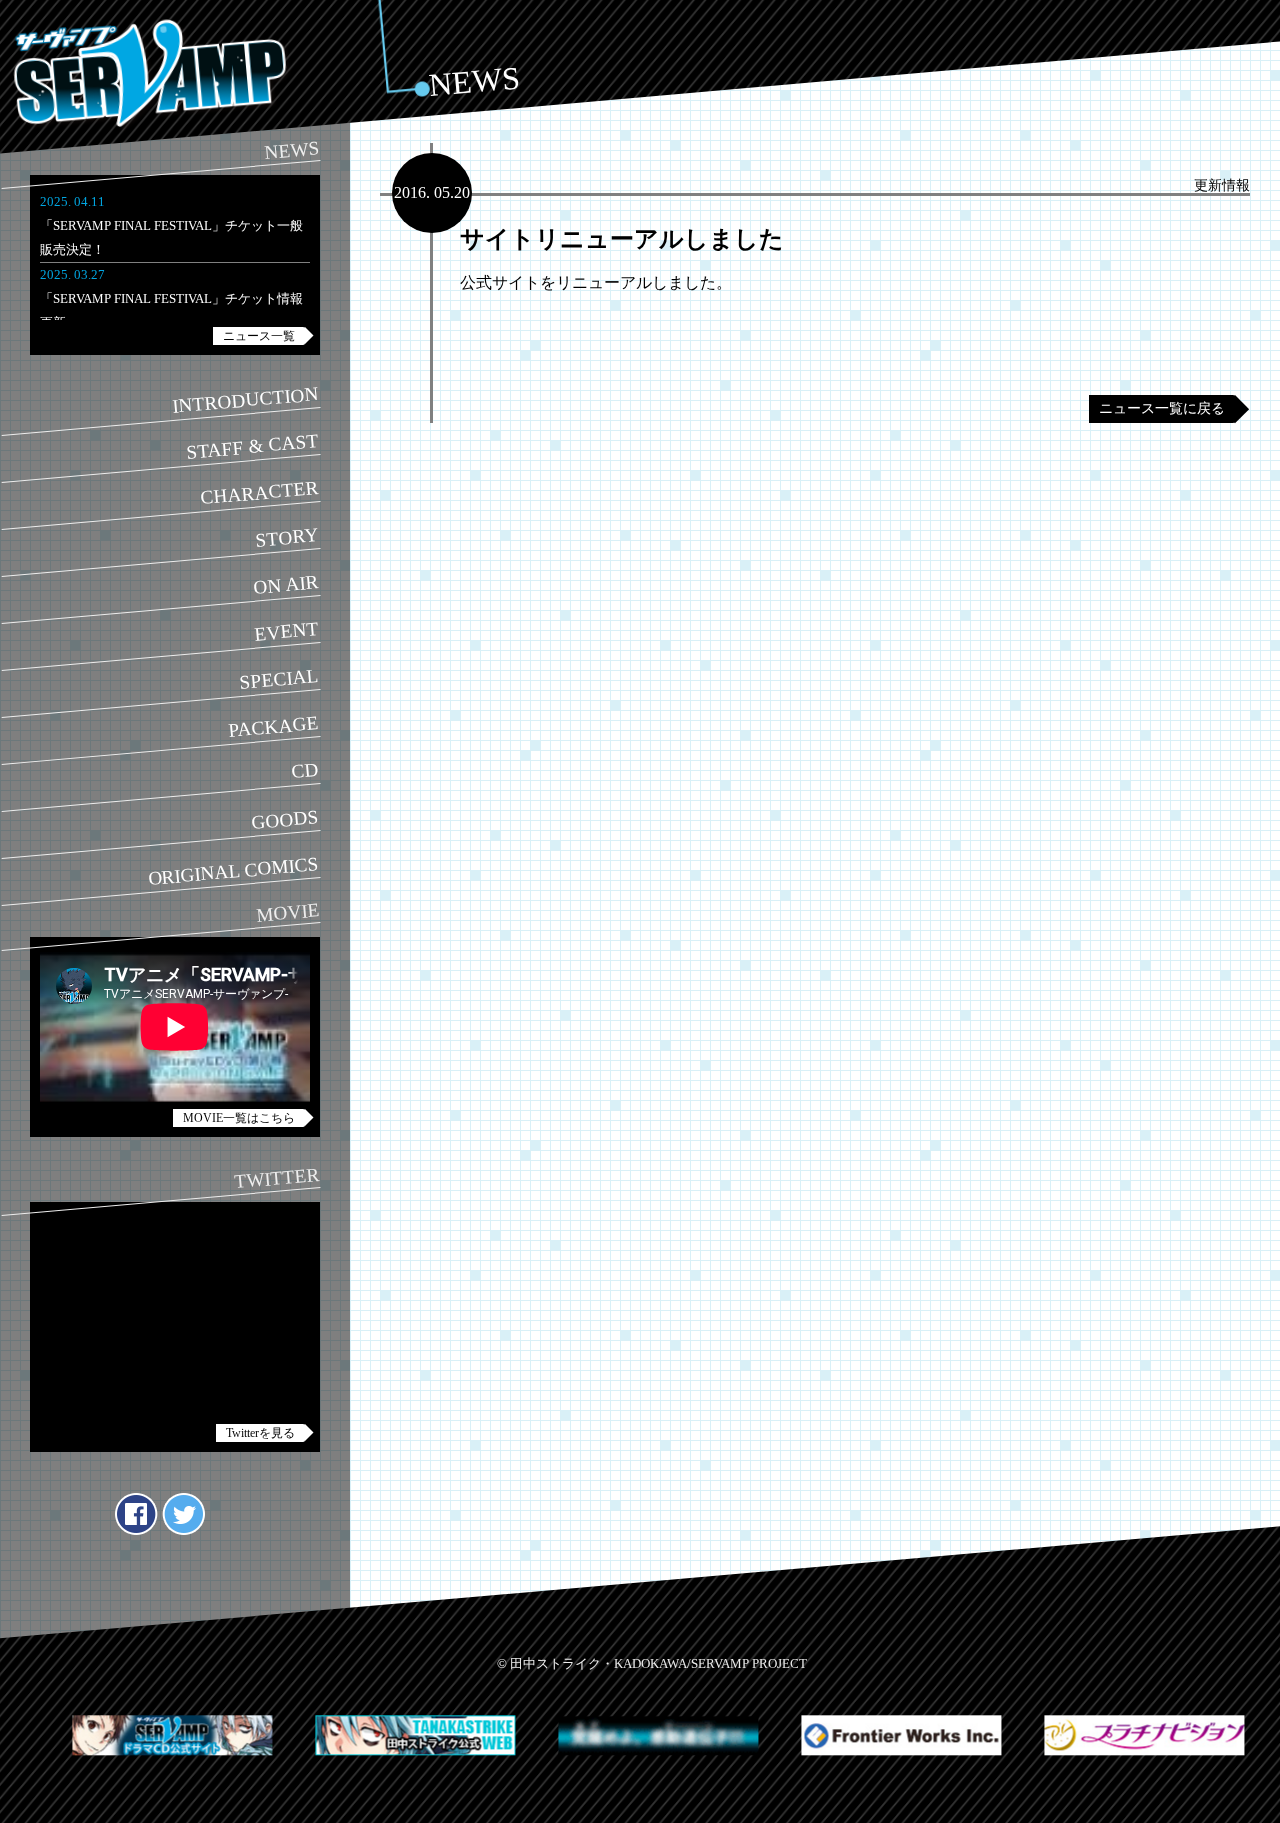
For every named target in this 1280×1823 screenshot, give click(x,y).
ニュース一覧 (259, 336)
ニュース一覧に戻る (1162, 408)
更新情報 (1222, 185)
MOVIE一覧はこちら (239, 1118)
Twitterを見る (260, 1433)
